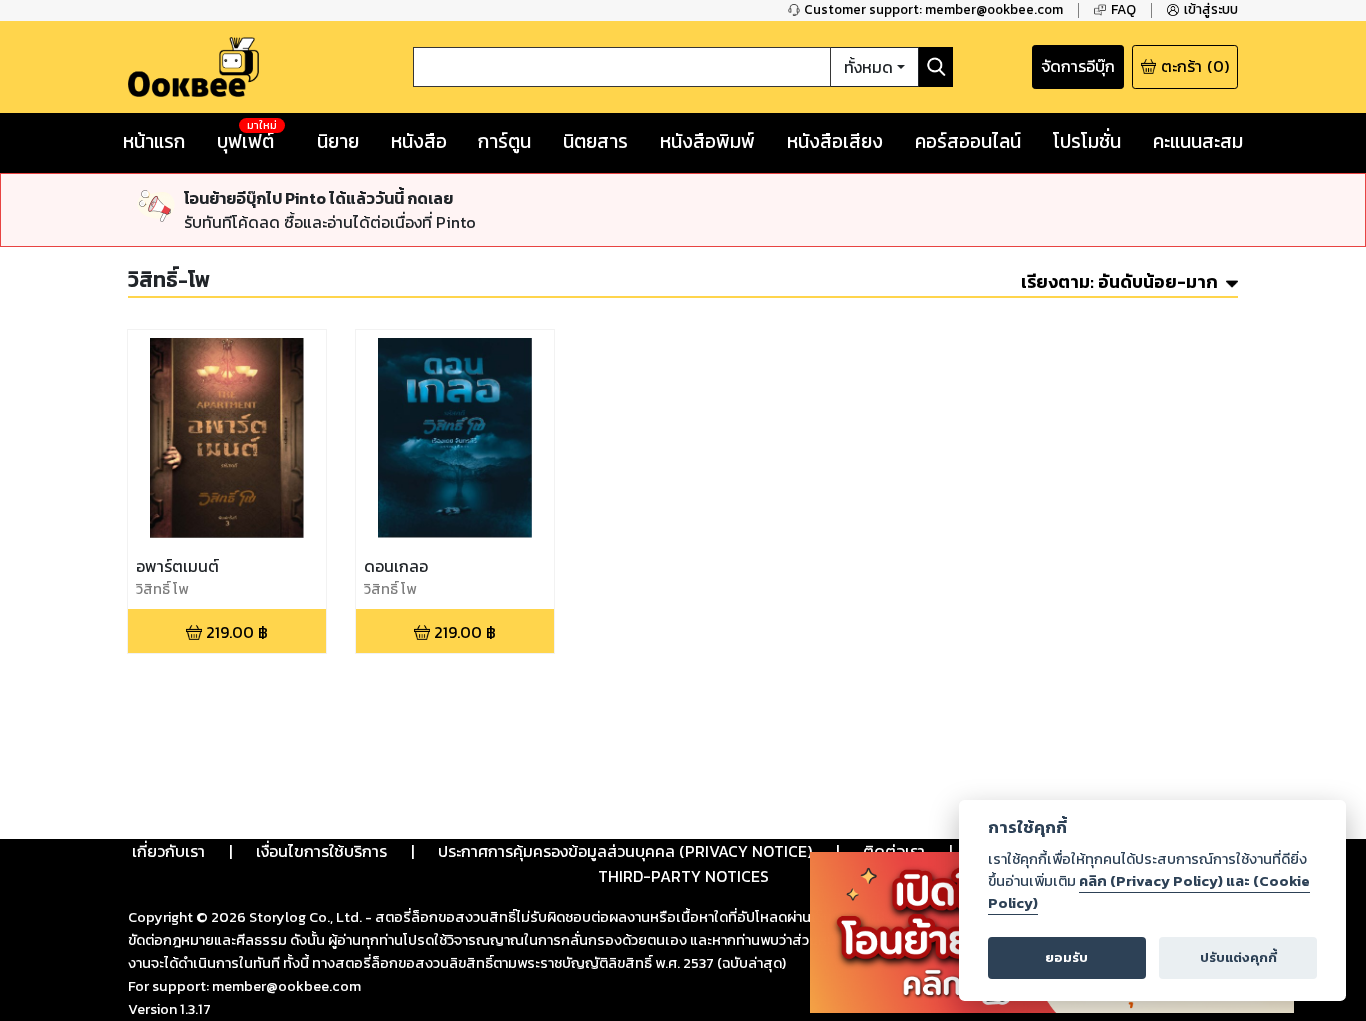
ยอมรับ (1066, 957)
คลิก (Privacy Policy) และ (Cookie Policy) (1149, 892)
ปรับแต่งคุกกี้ (1238, 957)
